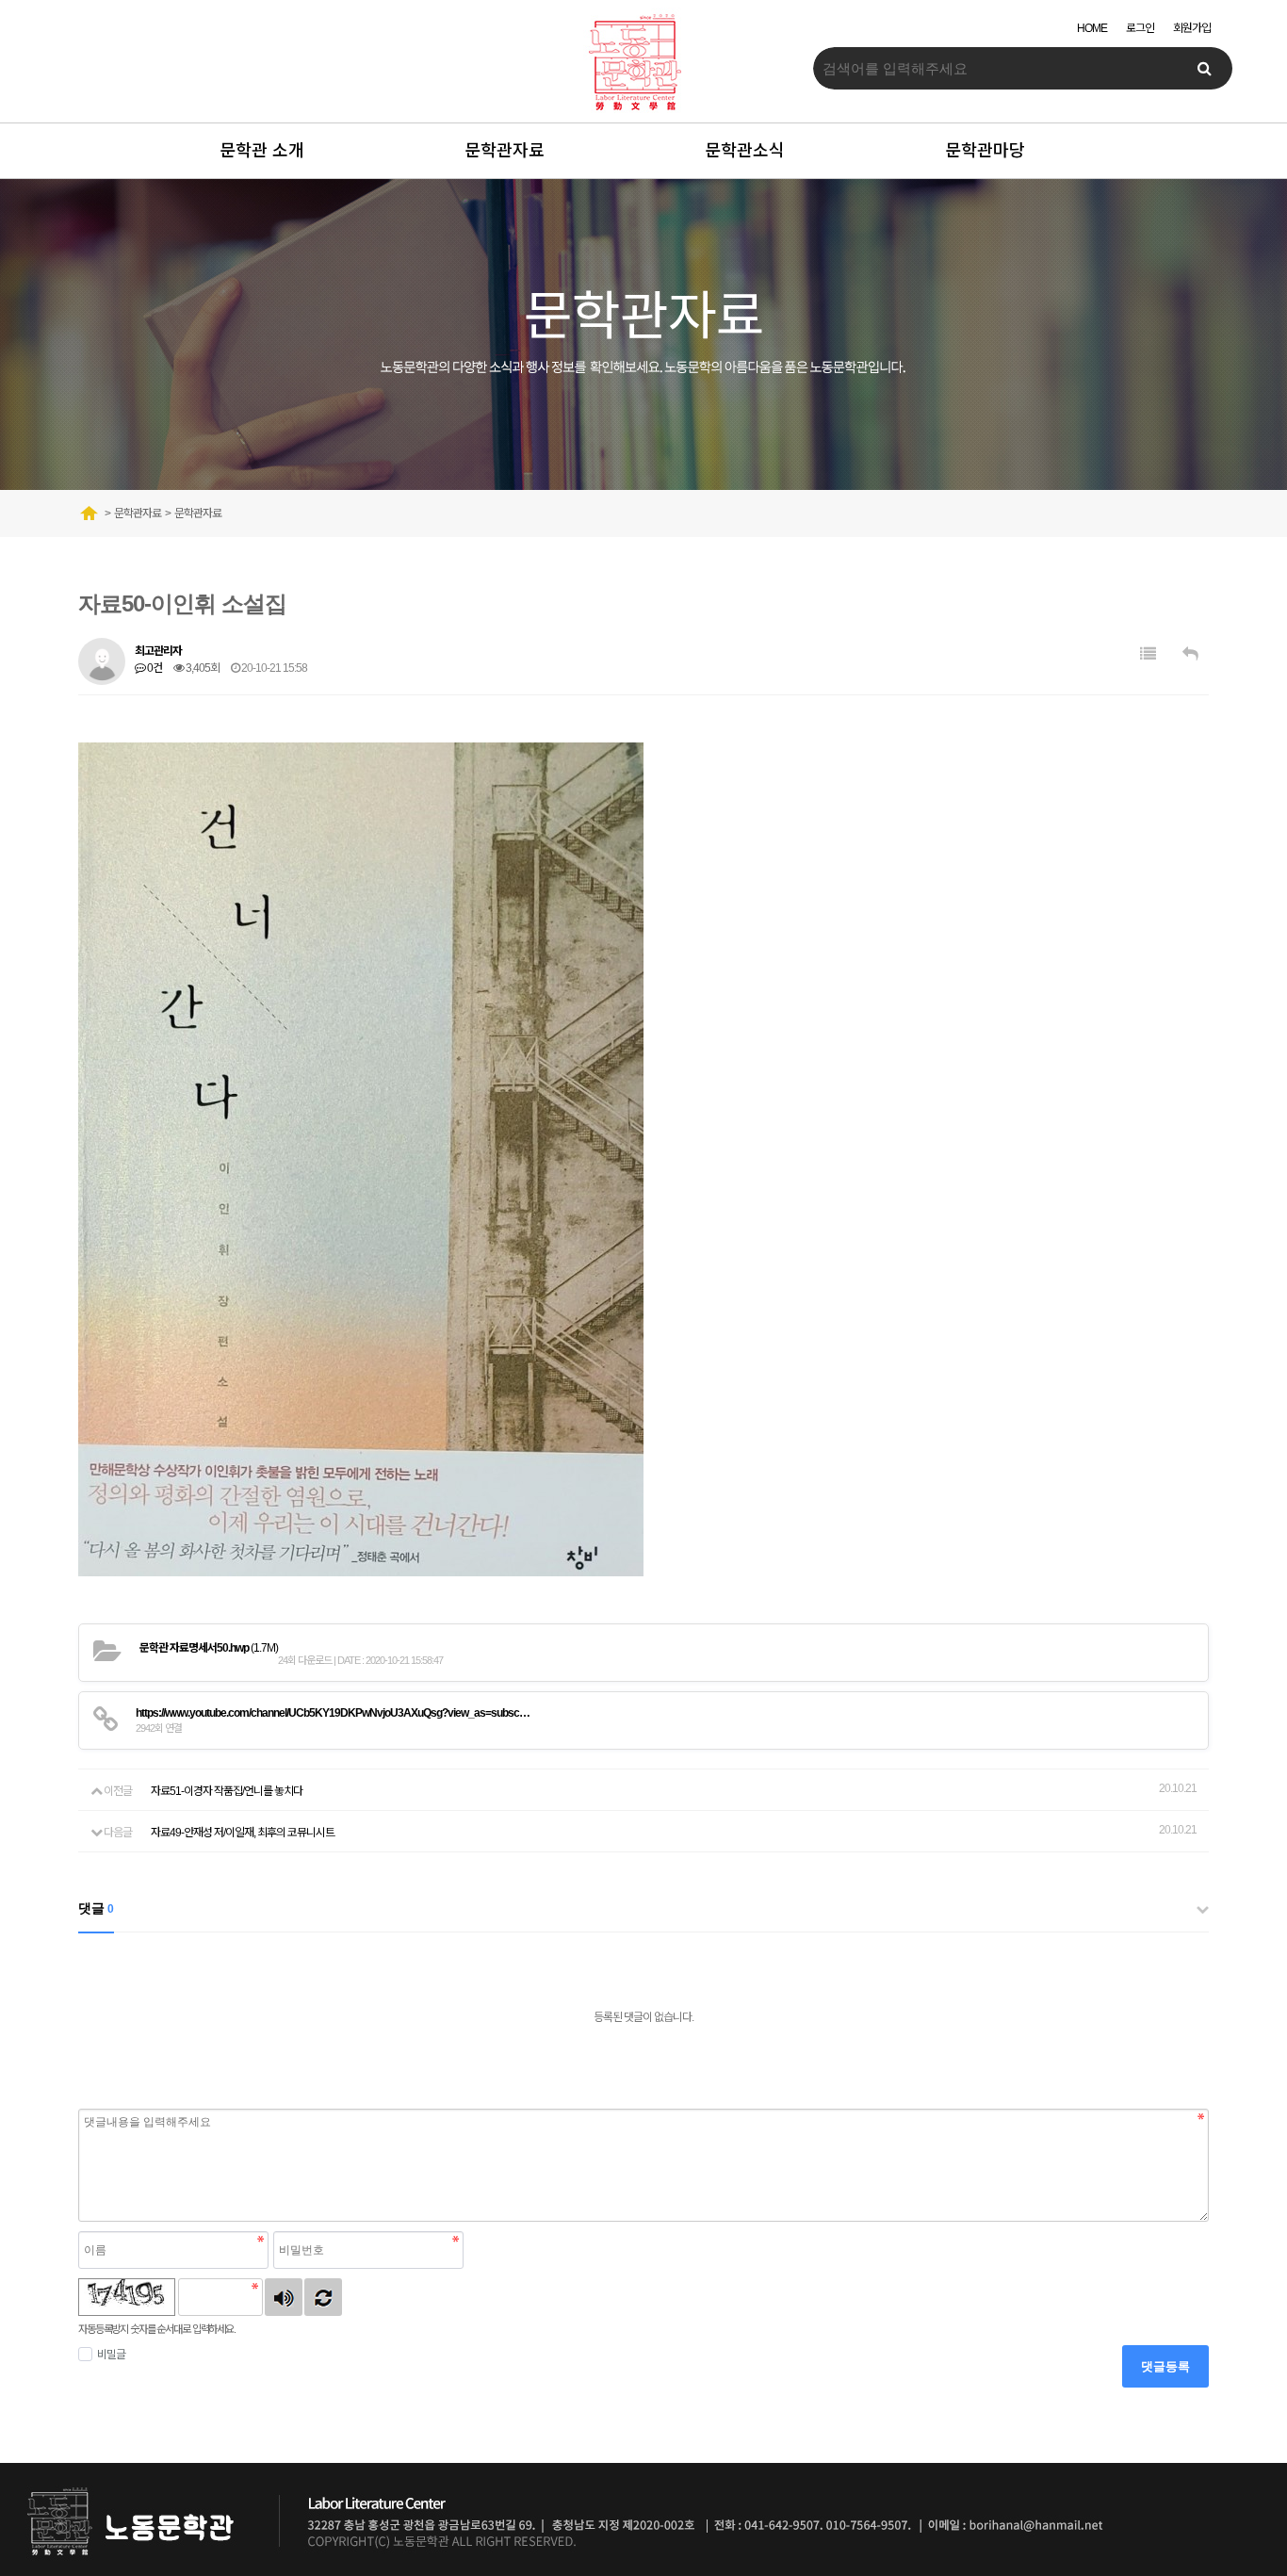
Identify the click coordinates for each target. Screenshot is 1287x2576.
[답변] (1190, 654)
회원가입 (1192, 28)
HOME (1092, 28)
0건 (154, 668)
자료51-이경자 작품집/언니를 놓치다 (227, 1791)
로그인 (1140, 28)
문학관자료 (505, 151)
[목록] (1148, 654)
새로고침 (323, 2297)
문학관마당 (985, 151)
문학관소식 (745, 151)
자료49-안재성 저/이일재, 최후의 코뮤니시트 (243, 1833)
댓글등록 (1165, 2366)
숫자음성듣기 (284, 2297)
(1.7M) (209, 1648)
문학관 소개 (262, 151)
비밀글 (111, 2355)
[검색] (1204, 68)
